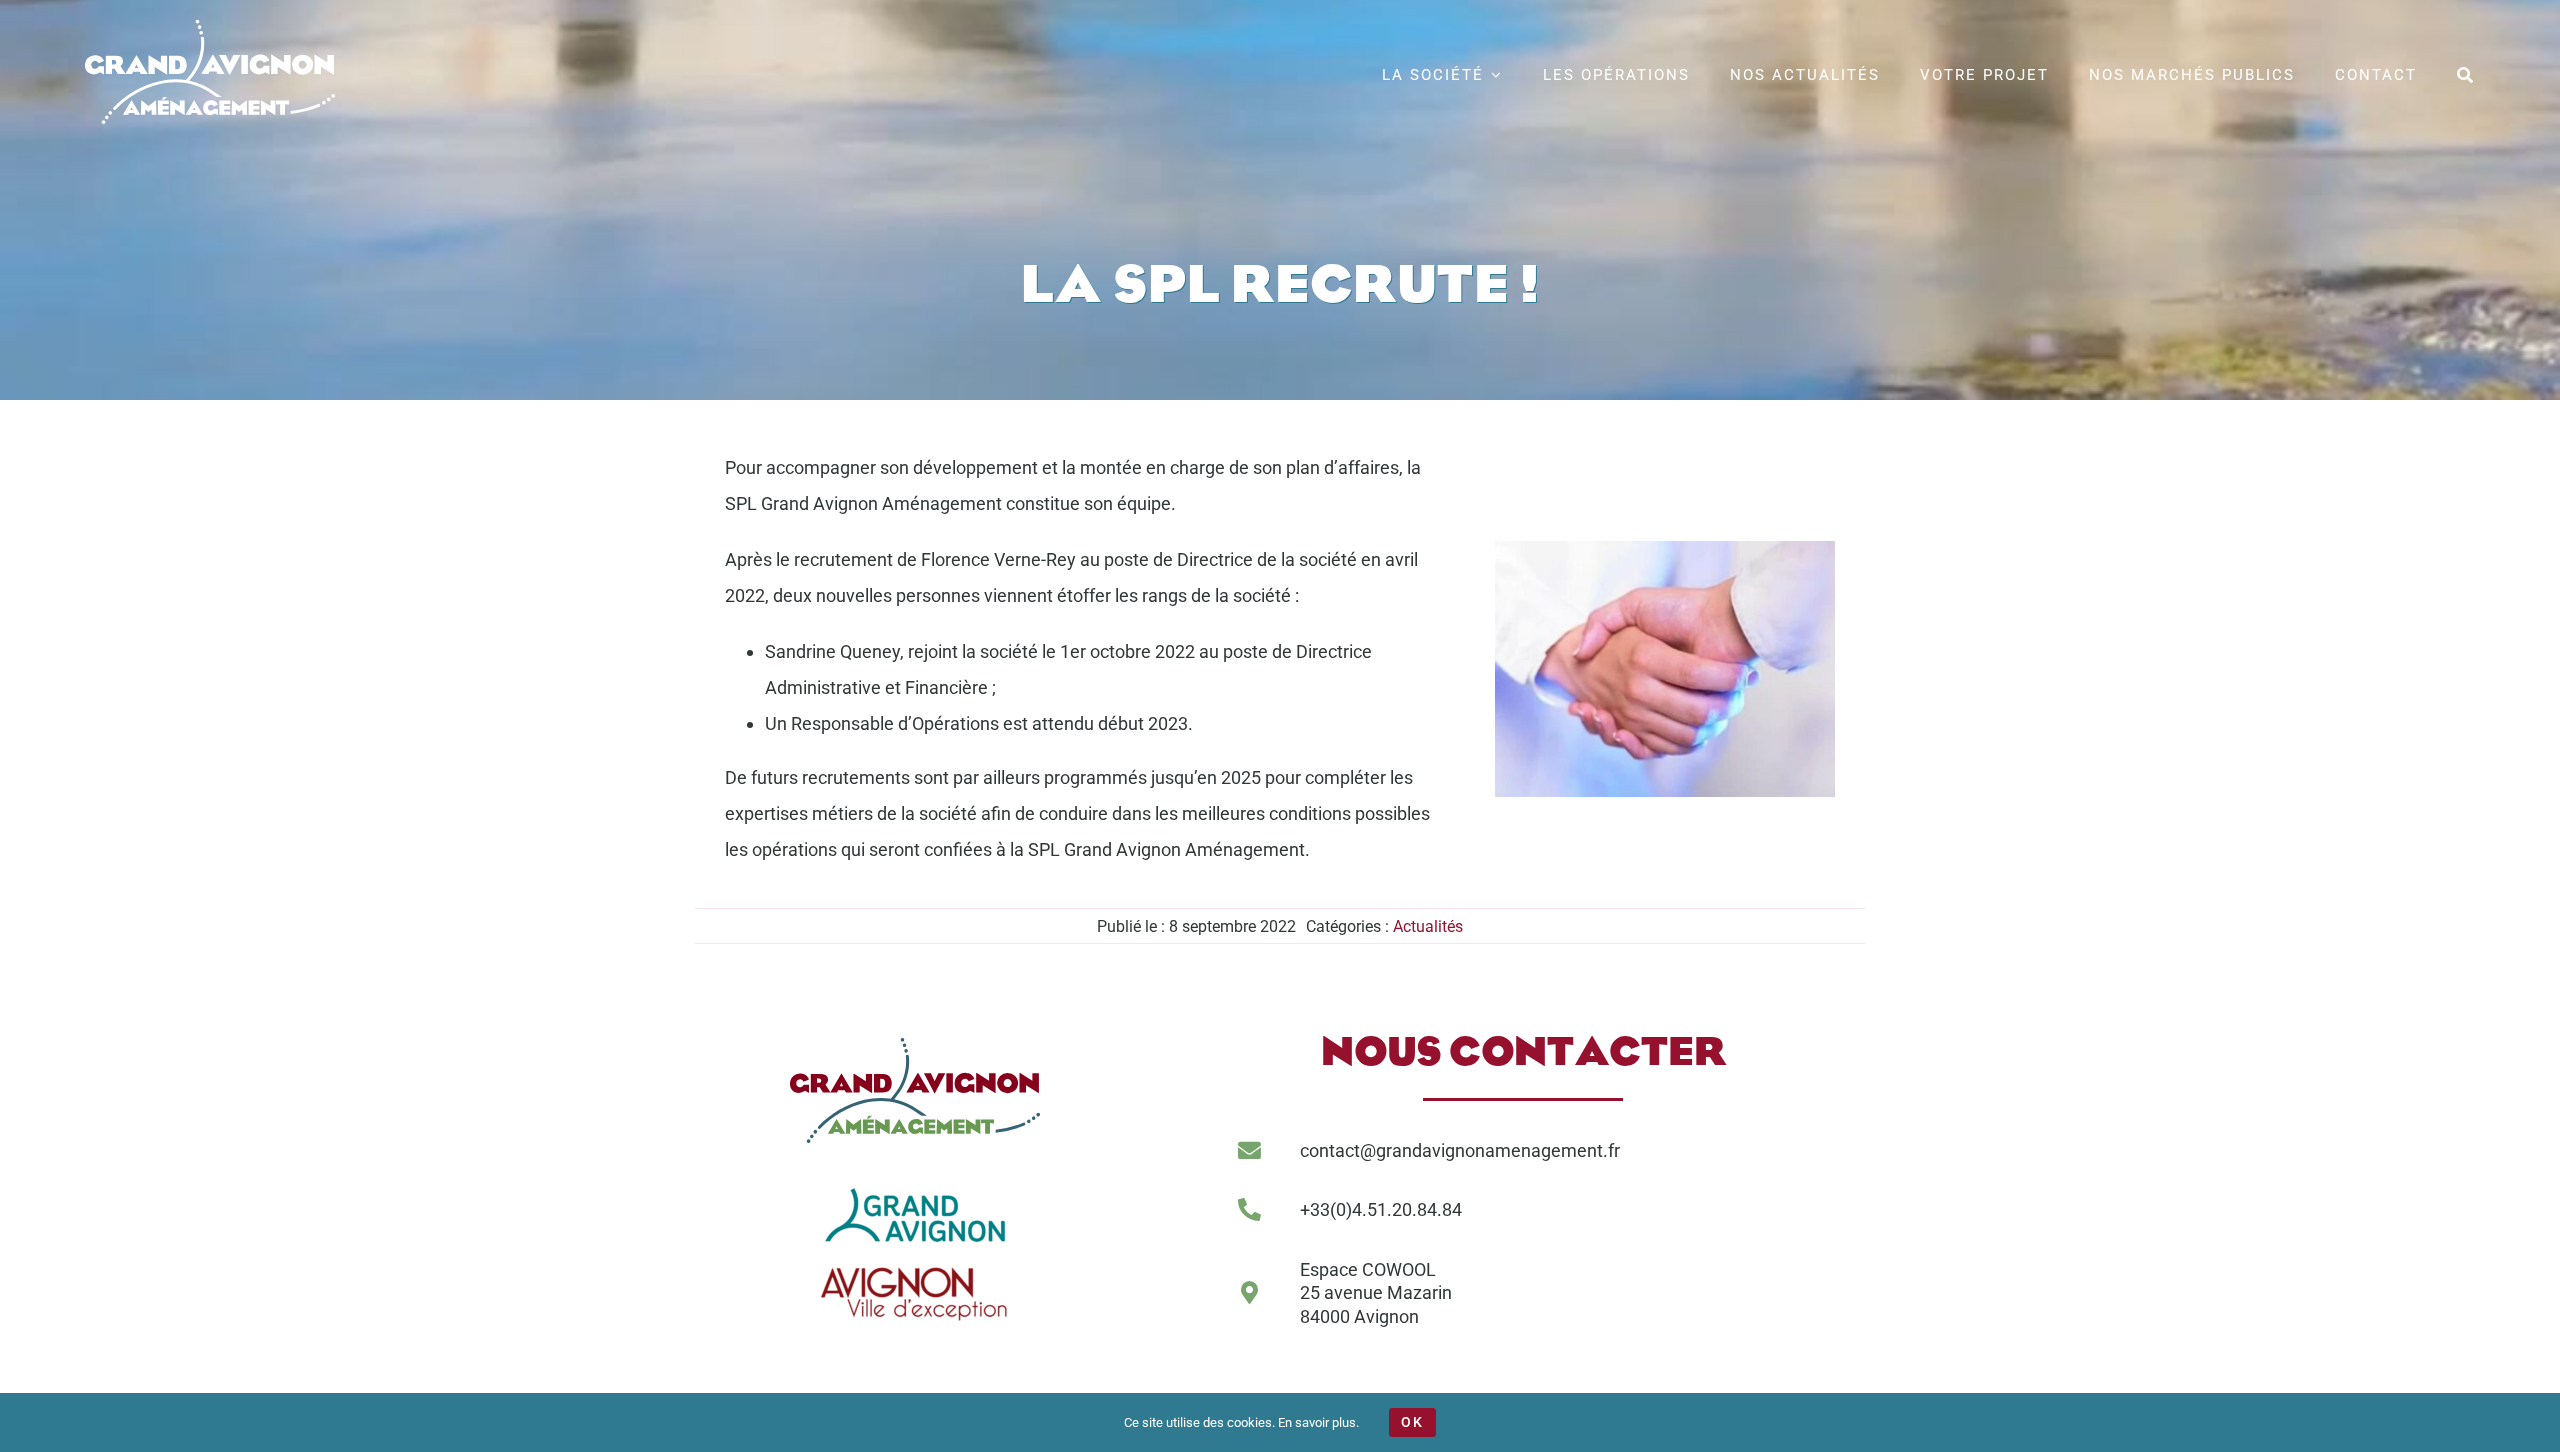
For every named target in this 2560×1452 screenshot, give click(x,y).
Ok (1412, 1422)
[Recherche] (2466, 72)
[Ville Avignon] (915, 1260)
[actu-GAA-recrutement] (1665, 549)
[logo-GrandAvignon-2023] (915, 1186)
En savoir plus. (1318, 1422)
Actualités (1428, 926)
